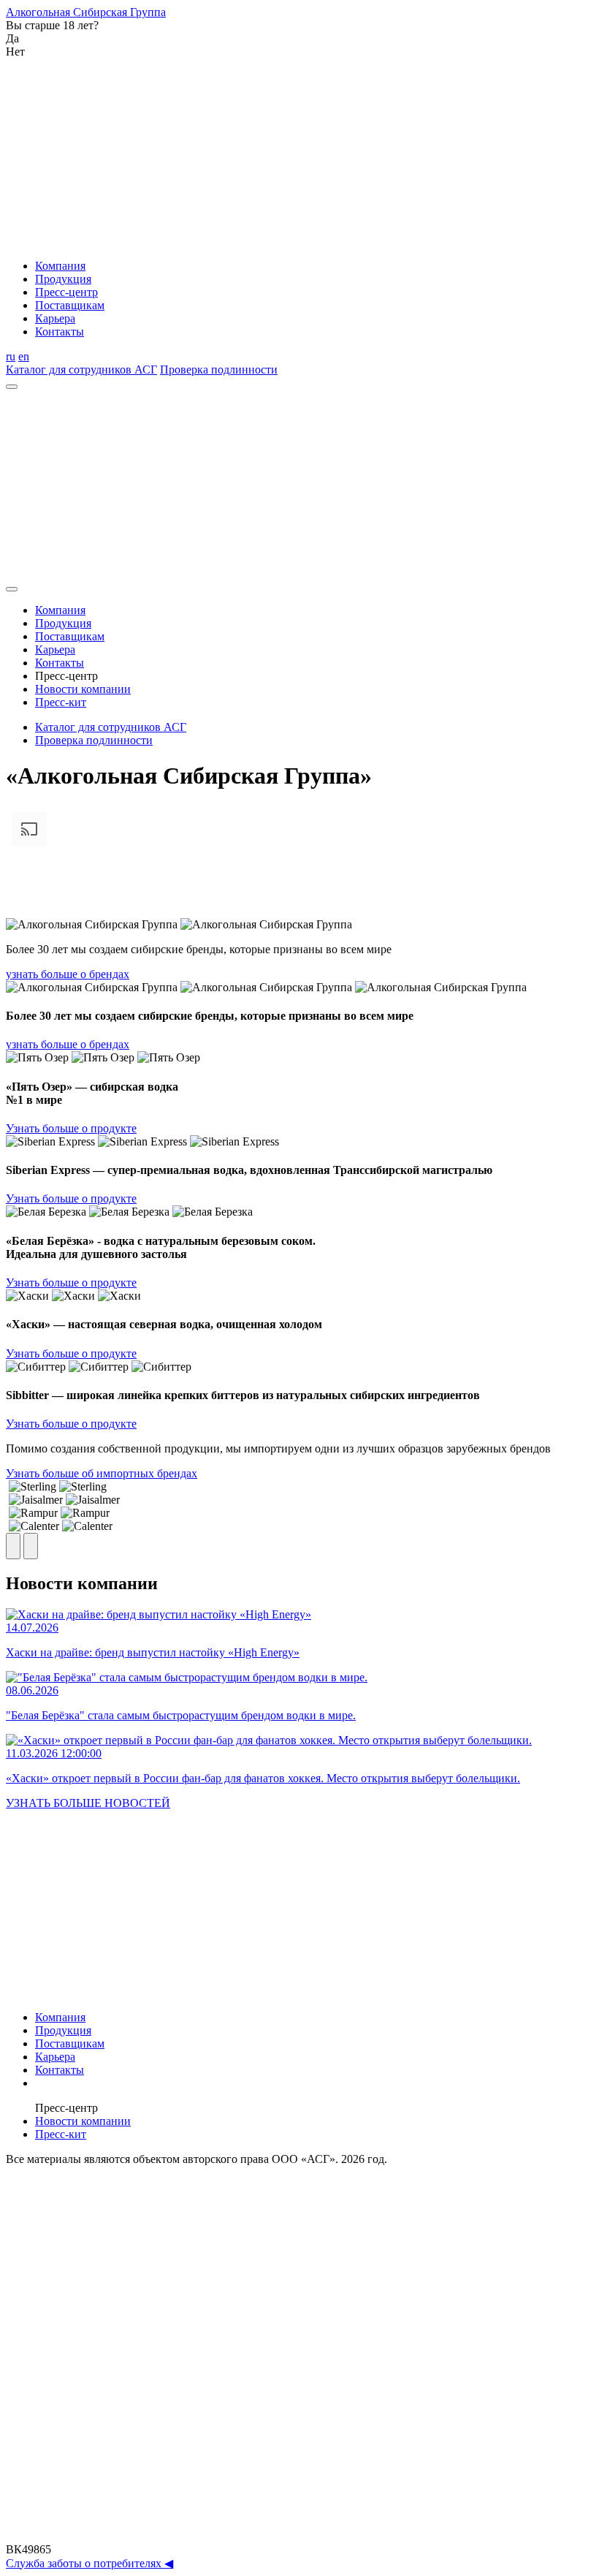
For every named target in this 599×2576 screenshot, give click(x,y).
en (24, 356)
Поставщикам (70, 305)
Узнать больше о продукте (71, 1128)
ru (11, 356)
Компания (60, 266)
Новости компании (83, 689)
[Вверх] (299, 2536)
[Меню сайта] (12, 387)
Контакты (60, 332)
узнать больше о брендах (68, 974)
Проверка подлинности (219, 370)
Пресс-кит (61, 702)
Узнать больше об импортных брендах (102, 1473)
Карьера (55, 318)
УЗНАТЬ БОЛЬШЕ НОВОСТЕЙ (88, 1803)
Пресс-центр (66, 292)
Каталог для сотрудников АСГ (81, 370)
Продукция (63, 279)
